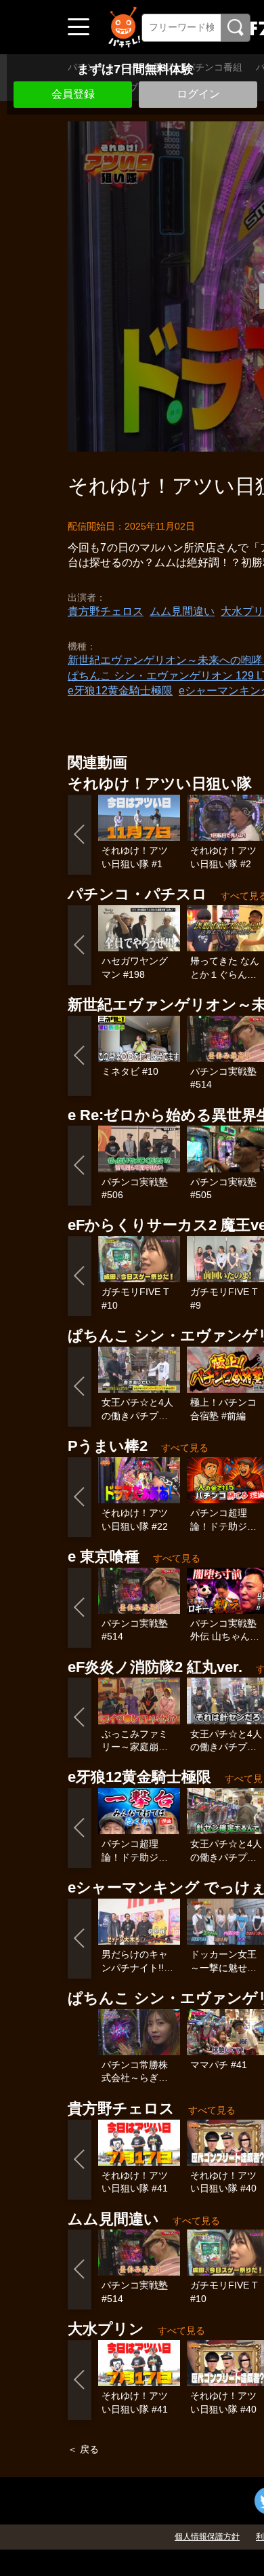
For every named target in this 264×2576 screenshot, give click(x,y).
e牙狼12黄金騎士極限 (120, 691)
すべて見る (185, 1448)
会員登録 (73, 94)
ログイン (198, 94)
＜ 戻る (83, 2449)
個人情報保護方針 (207, 2537)
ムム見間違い (182, 611)
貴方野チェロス (106, 611)
